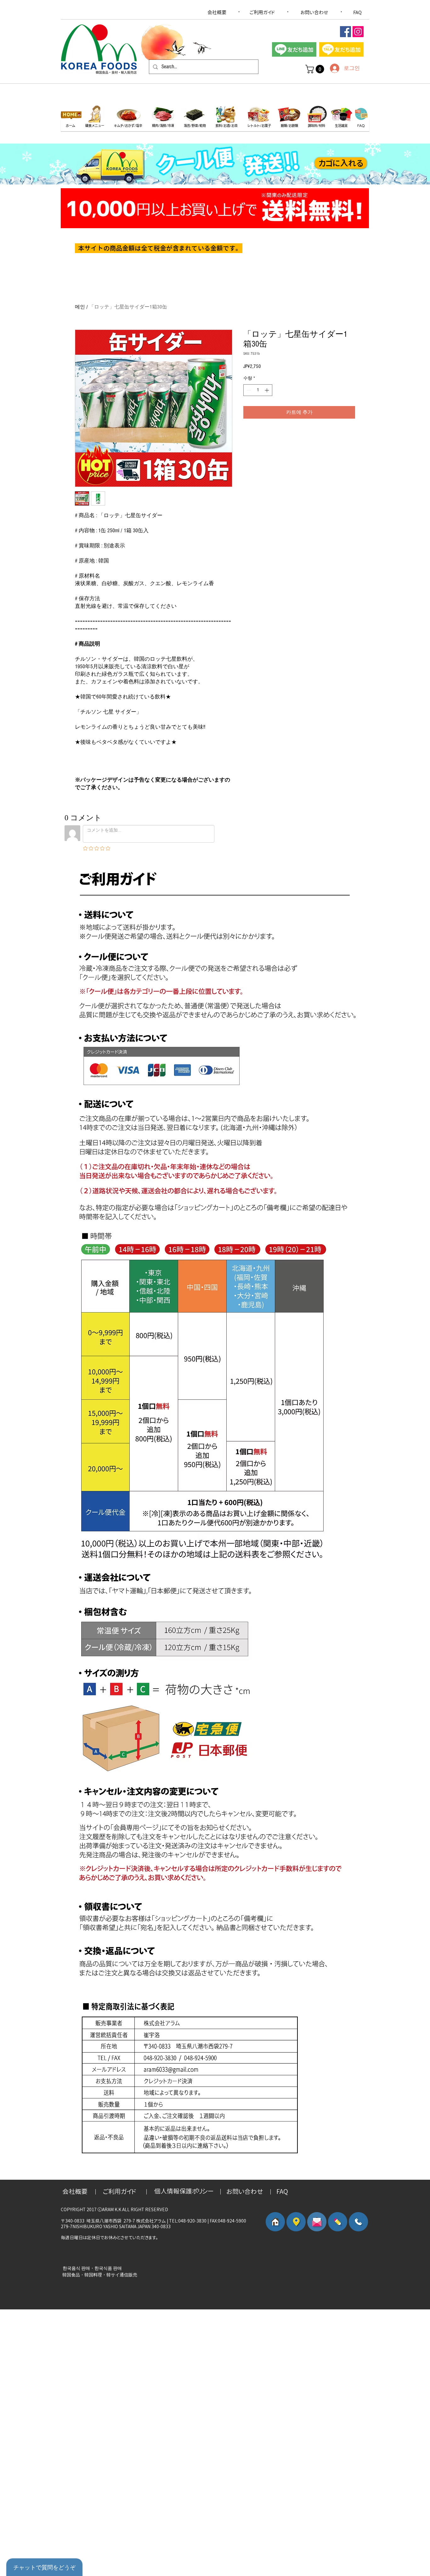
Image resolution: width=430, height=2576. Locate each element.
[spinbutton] (258, 390)
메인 (80, 307)
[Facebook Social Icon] (345, 32)
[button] (316, 69)
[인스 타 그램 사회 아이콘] (358, 32)
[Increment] (267, 390)
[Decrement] (248, 390)
